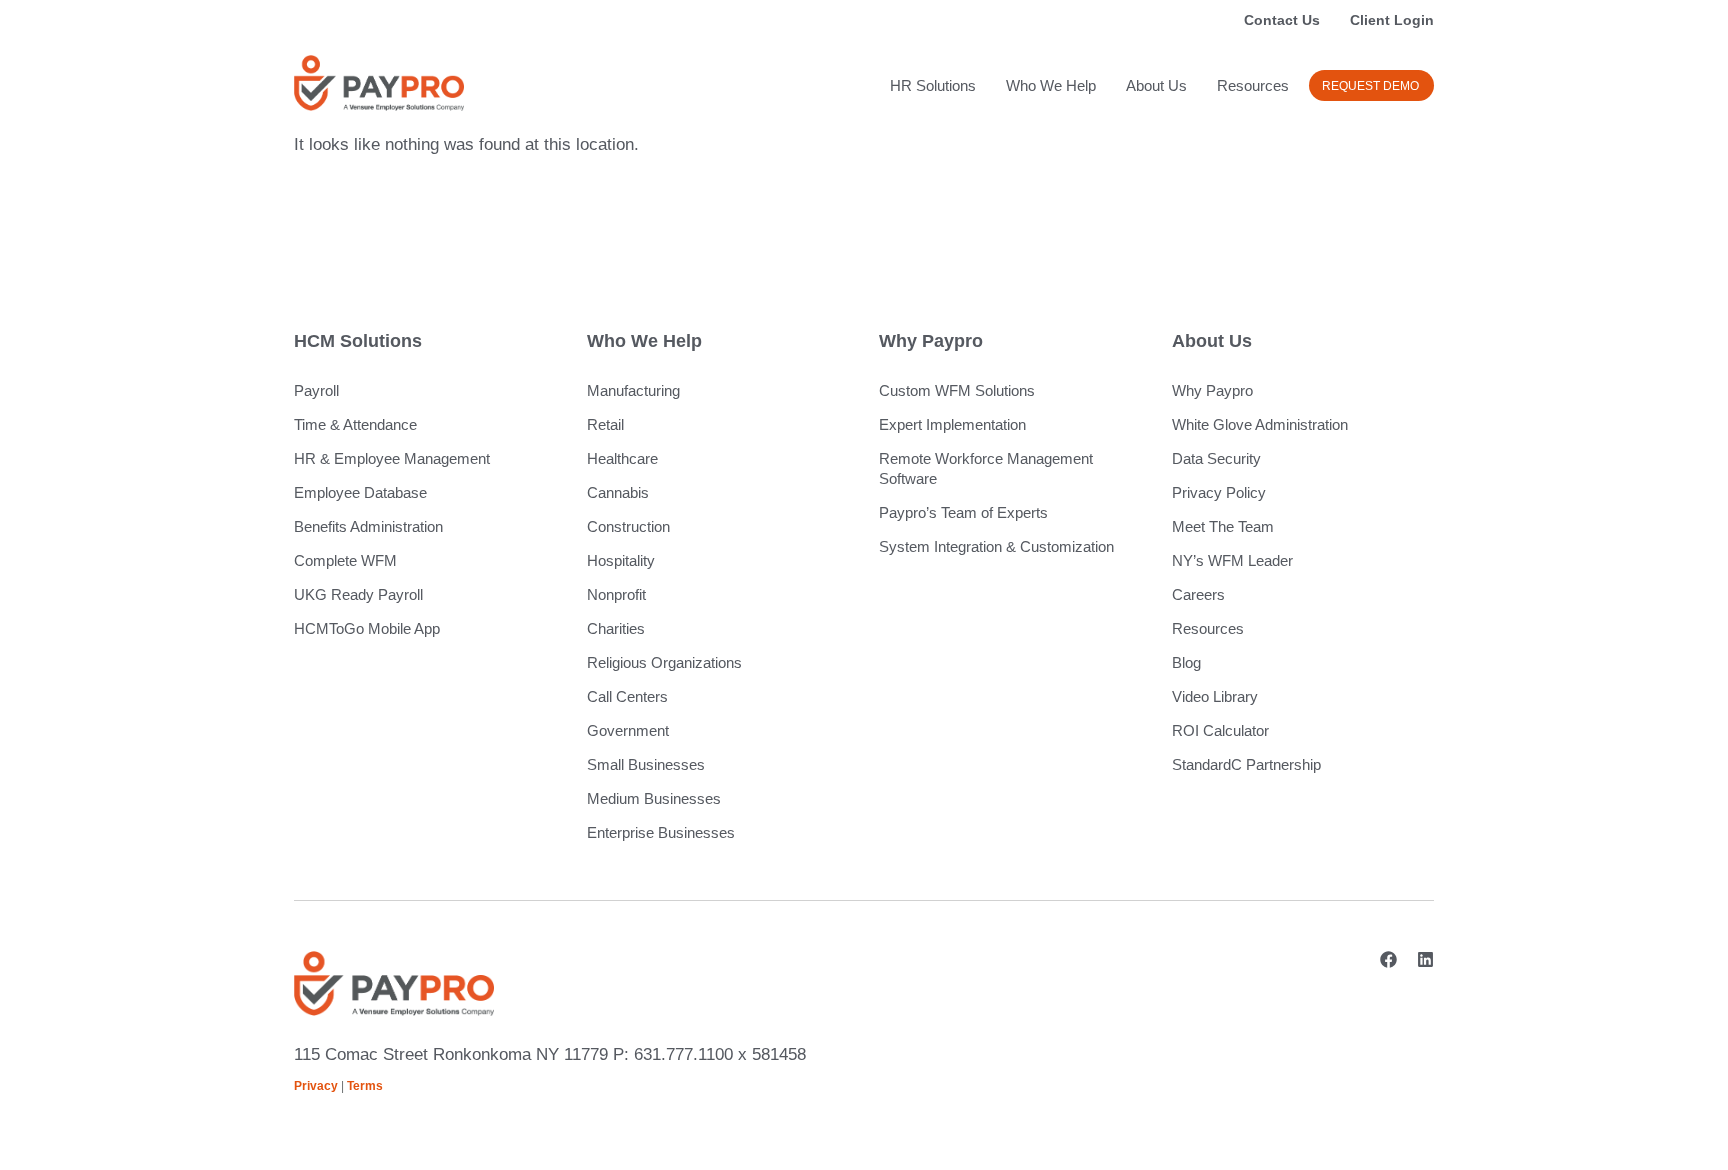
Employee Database (360, 492)
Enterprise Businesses (661, 832)
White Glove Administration (1260, 424)
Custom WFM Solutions (957, 390)
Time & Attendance (355, 424)
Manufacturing (633, 390)
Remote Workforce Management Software (986, 468)
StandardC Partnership (1246, 764)
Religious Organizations (664, 662)
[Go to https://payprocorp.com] (379, 83)
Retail (605, 424)
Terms (365, 1086)
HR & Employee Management (392, 458)
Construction (628, 526)
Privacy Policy (1219, 492)
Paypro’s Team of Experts (963, 512)
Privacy (316, 1086)
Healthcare (622, 458)
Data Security (1216, 458)
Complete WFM (345, 560)
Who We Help (1051, 85)
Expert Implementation (952, 424)
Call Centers (627, 696)
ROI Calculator (1220, 730)
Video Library (1215, 696)
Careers (1198, 594)
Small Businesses (646, 764)
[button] (1371, 85)
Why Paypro (1212, 390)
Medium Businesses (654, 798)
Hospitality (621, 560)
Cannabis (618, 492)
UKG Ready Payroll (358, 594)
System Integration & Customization (996, 546)
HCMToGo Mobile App (367, 628)
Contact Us (1282, 20)
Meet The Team (1223, 526)
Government (628, 730)
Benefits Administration (368, 526)
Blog (1186, 662)
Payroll (316, 390)
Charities (616, 628)
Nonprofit (616, 594)
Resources (1253, 85)
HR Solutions (933, 85)
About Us (1156, 85)
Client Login (1392, 20)
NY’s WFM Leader (1232, 560)
